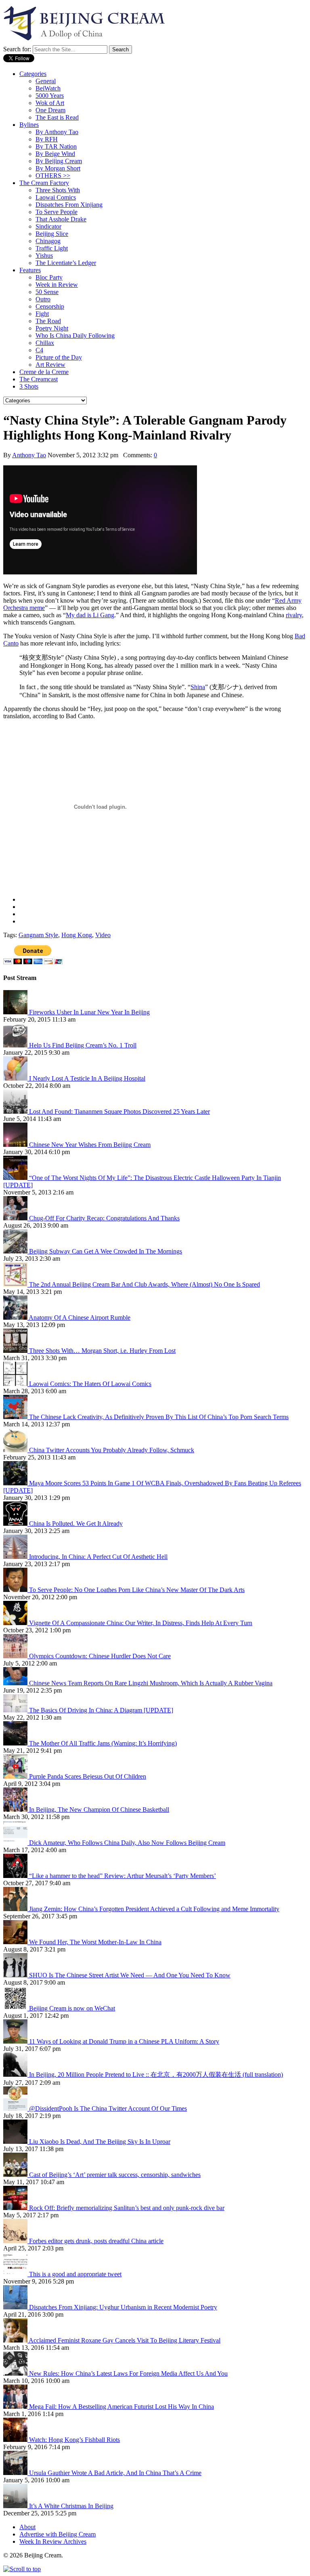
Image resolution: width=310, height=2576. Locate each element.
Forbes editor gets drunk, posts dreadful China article (96, 2241)
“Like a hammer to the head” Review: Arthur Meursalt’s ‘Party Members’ (123, 1876)
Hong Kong (77, 935)
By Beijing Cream (59, 161)
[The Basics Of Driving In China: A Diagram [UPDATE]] (16, 1710)
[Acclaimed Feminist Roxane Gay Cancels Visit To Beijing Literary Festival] (16, 2340)
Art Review (50, 365)
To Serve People (57, 212)
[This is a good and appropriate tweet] (16, 2274)
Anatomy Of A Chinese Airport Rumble (80, 1317)
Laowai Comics (56, 197)
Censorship (50, 306)
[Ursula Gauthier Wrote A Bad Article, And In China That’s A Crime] (16, 2473)
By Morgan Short (58, 168)
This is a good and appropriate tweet (75, 2274)
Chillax (45, 343)
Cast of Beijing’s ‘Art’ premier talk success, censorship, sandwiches (115, 2175)
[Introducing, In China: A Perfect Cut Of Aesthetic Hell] (16, 1557)
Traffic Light (52, 248)
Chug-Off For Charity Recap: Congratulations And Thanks (104, 1218)
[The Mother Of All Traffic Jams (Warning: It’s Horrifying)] (16, 1743)
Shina (198, 687)
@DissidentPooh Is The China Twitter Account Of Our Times (108, 2108)
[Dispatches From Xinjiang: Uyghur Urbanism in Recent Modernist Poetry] (16, 2307)
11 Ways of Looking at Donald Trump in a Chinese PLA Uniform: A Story (124, 2041)
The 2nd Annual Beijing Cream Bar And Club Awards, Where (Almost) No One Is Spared (145, 1284)
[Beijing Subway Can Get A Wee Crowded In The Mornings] (16, 1251)
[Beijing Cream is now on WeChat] (16, 2008)
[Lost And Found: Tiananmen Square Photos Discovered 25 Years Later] (16, 1111)
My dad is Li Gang (90, 615)
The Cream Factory (44, 183)
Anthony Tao (29, 455)
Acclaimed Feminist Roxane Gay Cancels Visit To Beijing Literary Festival (125, 2340)
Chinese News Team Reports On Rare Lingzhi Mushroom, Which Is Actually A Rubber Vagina (151, 1683)
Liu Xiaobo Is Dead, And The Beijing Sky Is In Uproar (100, 2142)
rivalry (294, 615)
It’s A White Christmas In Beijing (71, 2506)
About (27, 2527)
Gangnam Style (38, 935)
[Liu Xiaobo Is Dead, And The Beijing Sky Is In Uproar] (16, 2142)
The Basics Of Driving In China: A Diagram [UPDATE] (101, 1710)
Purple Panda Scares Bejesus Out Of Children (88, 1776)
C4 (39, 350)
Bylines (29, 125)
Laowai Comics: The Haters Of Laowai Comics (90, 1384)
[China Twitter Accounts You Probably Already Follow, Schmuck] (16, 1450)
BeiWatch (48, 88)
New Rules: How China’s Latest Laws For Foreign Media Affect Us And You (128, 2373)
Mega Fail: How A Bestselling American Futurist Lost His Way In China (121, 2407)
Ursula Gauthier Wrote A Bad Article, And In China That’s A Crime (115, 2473)
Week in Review (57, 285)
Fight (42, 314)
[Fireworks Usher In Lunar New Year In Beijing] (16, 1012)
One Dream (50, 110)
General (46, 81)
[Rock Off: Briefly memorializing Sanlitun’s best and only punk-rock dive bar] (16, 2208)
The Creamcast (39, 379)
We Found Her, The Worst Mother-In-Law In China (95, 1942)
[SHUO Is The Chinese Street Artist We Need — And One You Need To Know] (16, 1975)
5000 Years (50, 96)
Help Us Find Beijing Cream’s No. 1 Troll (83, 1045)
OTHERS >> (53, 176)
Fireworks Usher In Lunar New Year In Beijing (89, 1012)
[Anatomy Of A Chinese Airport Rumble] (16, 1317)
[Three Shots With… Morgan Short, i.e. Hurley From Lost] (16, 1351)
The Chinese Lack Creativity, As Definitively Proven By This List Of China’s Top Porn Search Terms (159, 1417)
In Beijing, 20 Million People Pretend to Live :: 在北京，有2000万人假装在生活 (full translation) (156, 2074)
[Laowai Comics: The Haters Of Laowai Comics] (16, 1384)
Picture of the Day (59, 357)
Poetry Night (52, 328)
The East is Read (57, 117)
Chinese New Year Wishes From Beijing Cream (90, 1145)
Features (30, 270)
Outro (43, 299)
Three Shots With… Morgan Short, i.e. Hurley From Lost (102, 1351)
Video (103, 935)
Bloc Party (49, 277)
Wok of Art (50, 103)
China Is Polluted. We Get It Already (76, 1524)
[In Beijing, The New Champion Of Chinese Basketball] (16, 1810)
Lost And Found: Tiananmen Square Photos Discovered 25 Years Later (119, 1111)
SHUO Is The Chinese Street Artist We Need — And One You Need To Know (130, 1975)
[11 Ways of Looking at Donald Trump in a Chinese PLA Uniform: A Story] (16, 2041)
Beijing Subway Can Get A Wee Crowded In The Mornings (106, 1251)
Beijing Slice (52, 234)
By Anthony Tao (57, 132)
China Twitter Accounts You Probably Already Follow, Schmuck (112, 1450)
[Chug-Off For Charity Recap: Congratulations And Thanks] (16, 1218)
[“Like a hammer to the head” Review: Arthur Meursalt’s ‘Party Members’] (16, 1876)
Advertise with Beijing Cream (58, 2534)
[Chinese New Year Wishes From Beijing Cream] (16, 1145)
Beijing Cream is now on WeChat (72, 2008)
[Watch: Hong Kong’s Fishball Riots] (16, 2440)
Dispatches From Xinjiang (69, 205)
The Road (48, 321)
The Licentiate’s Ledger (66, 263)
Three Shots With (58, 190)
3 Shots (29, 386)
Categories (33, 74)
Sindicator (48, 226)
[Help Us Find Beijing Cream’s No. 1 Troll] (16, 1045)
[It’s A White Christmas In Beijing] (16, 2506)
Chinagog (48, 241)
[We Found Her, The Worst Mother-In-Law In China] (16, 1942)
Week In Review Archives (53, 2541)
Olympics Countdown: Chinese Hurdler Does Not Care (100, 1656)
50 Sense (47, 292)
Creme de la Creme (44, 372)
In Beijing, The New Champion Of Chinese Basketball (99, 1810)
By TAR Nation (56, 146)
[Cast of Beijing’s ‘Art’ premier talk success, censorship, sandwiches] (16, 2175)
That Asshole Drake (61, 219)
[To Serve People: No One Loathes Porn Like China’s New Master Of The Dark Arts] (16, 1590)
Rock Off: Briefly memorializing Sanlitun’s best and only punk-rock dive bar (127, 2208)
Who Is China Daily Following (75, 335)
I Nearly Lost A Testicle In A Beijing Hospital (87, 1078)
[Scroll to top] (22, 2569)
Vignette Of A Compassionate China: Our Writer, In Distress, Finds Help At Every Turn (141, 1623)
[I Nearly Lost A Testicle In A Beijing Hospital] (16, 1078)
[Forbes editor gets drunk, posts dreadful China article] (16, 2241)
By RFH (47, 139)
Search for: (17, 49)
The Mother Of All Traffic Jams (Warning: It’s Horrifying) (103, 1743)
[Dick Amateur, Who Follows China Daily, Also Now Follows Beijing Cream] (16, 1843)
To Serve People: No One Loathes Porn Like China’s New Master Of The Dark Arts (137, 1590)
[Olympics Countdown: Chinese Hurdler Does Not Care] (16, 1656)
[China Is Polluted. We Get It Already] (16, 1524)
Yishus (44, 255)
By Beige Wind (55, 154)
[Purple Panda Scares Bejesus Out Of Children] (16, 1776)
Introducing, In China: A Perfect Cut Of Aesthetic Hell (98, 1557)
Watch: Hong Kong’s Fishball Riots (74, 2440)
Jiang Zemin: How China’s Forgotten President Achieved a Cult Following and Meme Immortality (154, 1909)
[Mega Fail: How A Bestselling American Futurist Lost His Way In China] (16, 2407)
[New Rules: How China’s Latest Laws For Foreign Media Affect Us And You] (16, 2373)
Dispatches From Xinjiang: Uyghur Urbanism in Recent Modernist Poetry (123, 2307)
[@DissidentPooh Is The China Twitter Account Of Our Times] (16, 2108)
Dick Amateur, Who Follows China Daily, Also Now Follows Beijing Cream (127, 1843)
